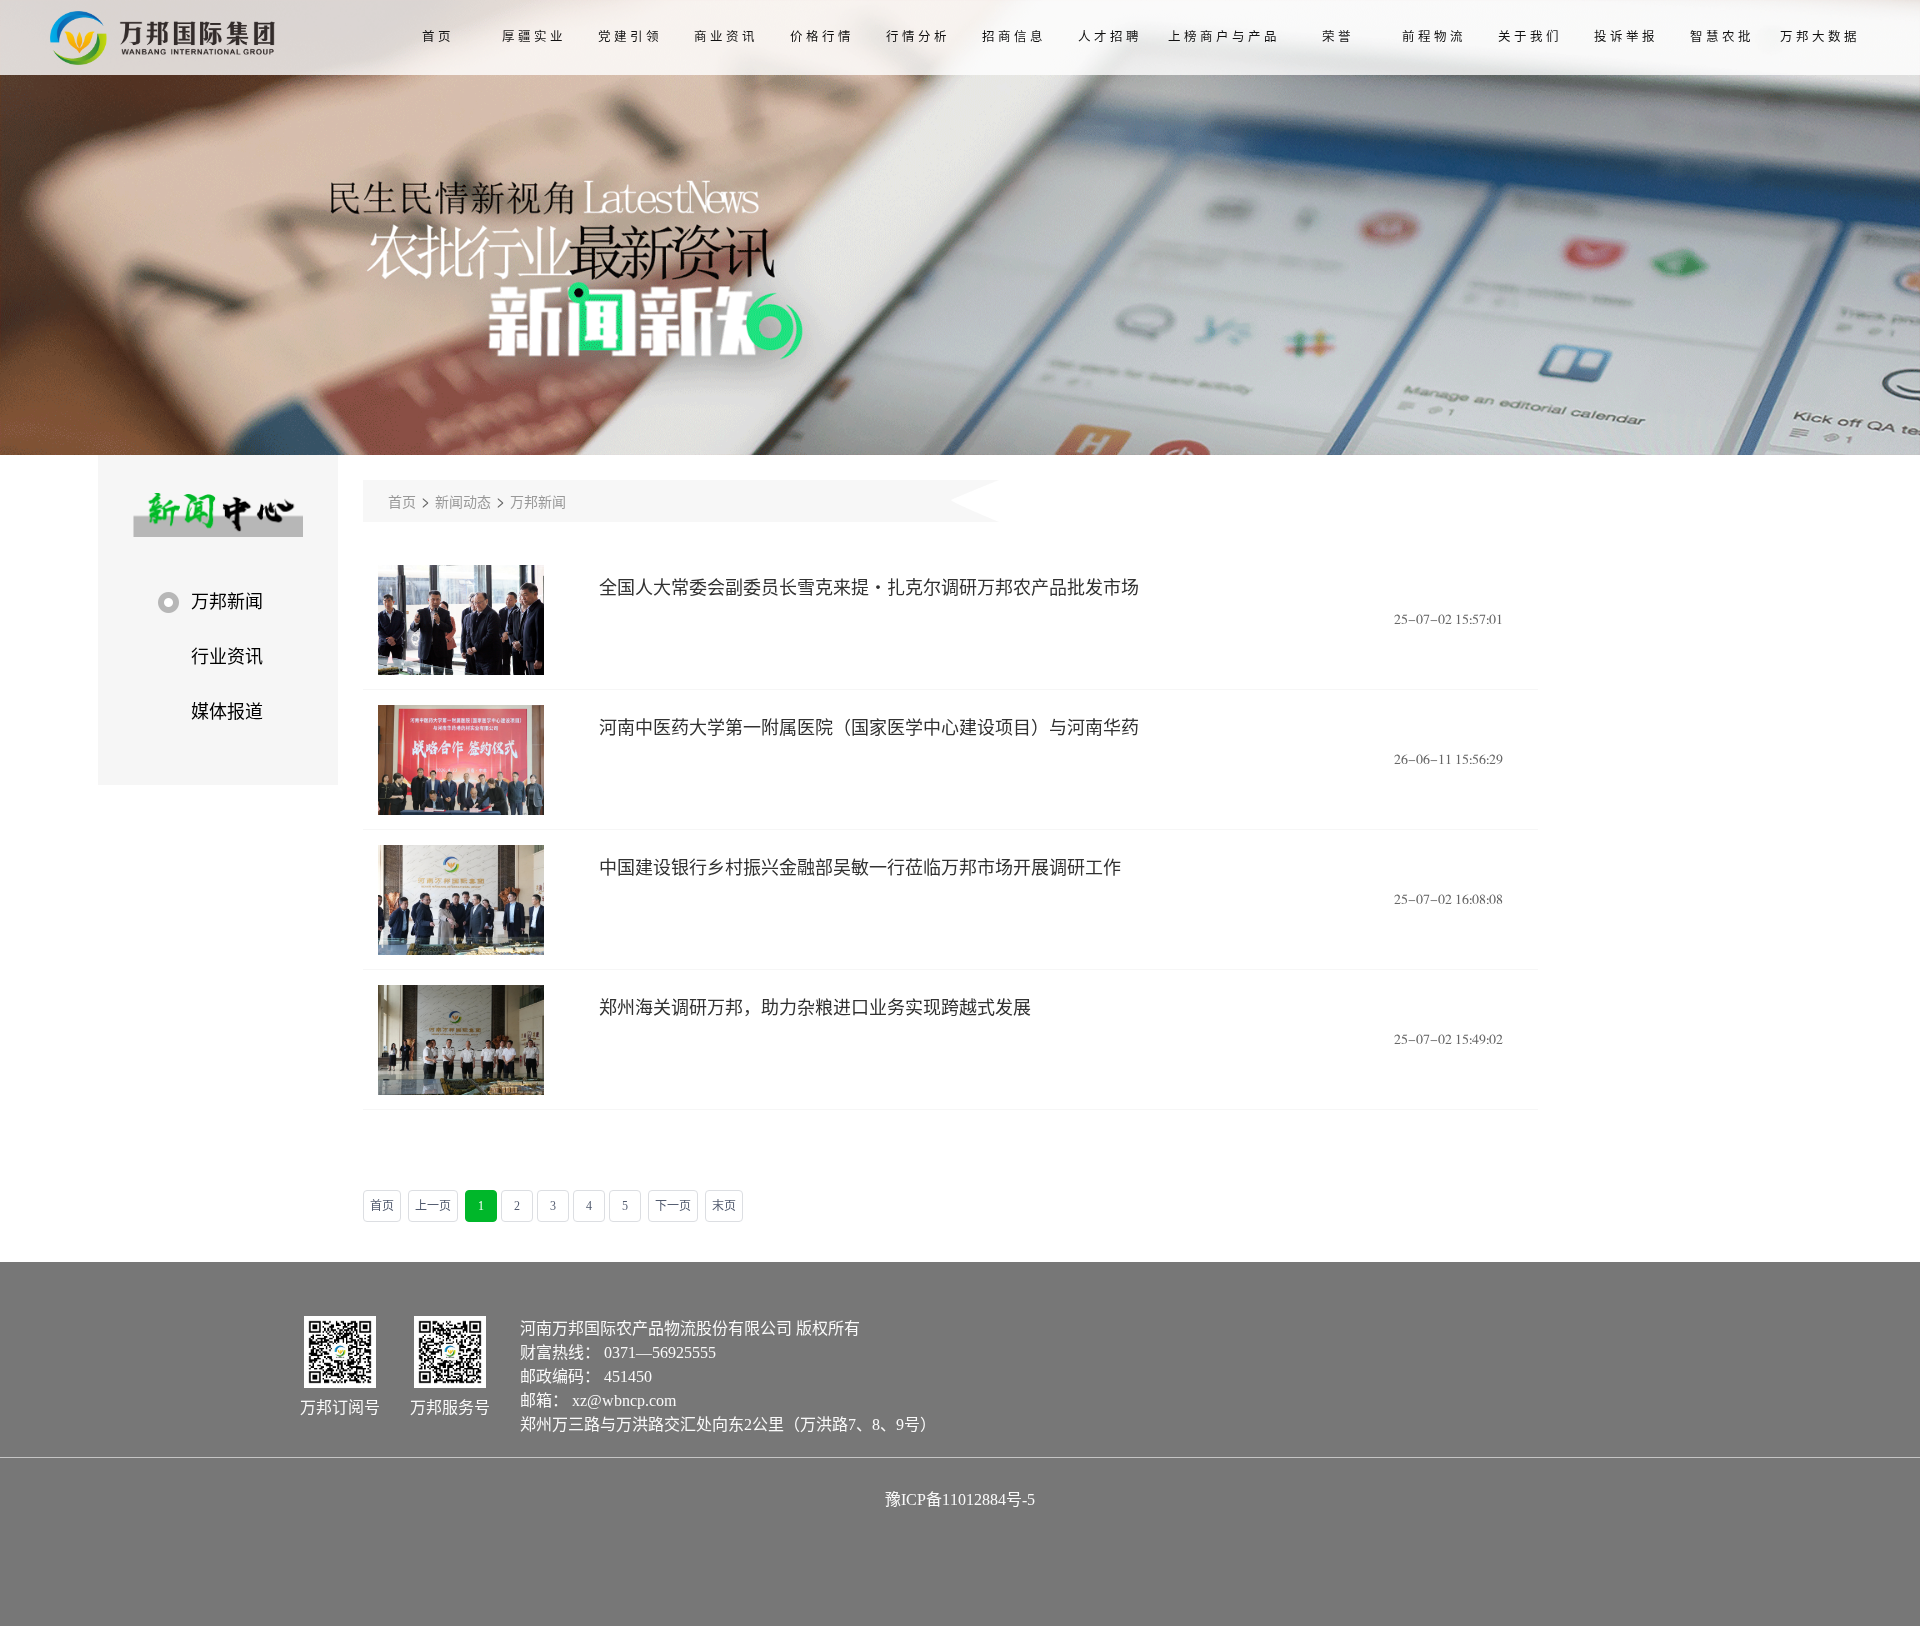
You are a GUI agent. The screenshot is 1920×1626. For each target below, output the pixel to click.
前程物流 (1434, 37)
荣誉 (1338, 37)
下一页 (673, 1206)
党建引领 (630, 37)
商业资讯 (726, 37)
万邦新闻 (538, 501)
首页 (438, 37)
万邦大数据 (1820, 37)
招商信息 (1014, 37)
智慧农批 (1722, 37)
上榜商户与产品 (1224, 37)
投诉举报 (1626, 37)
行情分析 (918, 37)
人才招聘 (1110, 37)
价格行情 (822, 37)
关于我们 (1530, 37)
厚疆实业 (534, 37)
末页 (724, 1206)
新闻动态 (463, 501)
